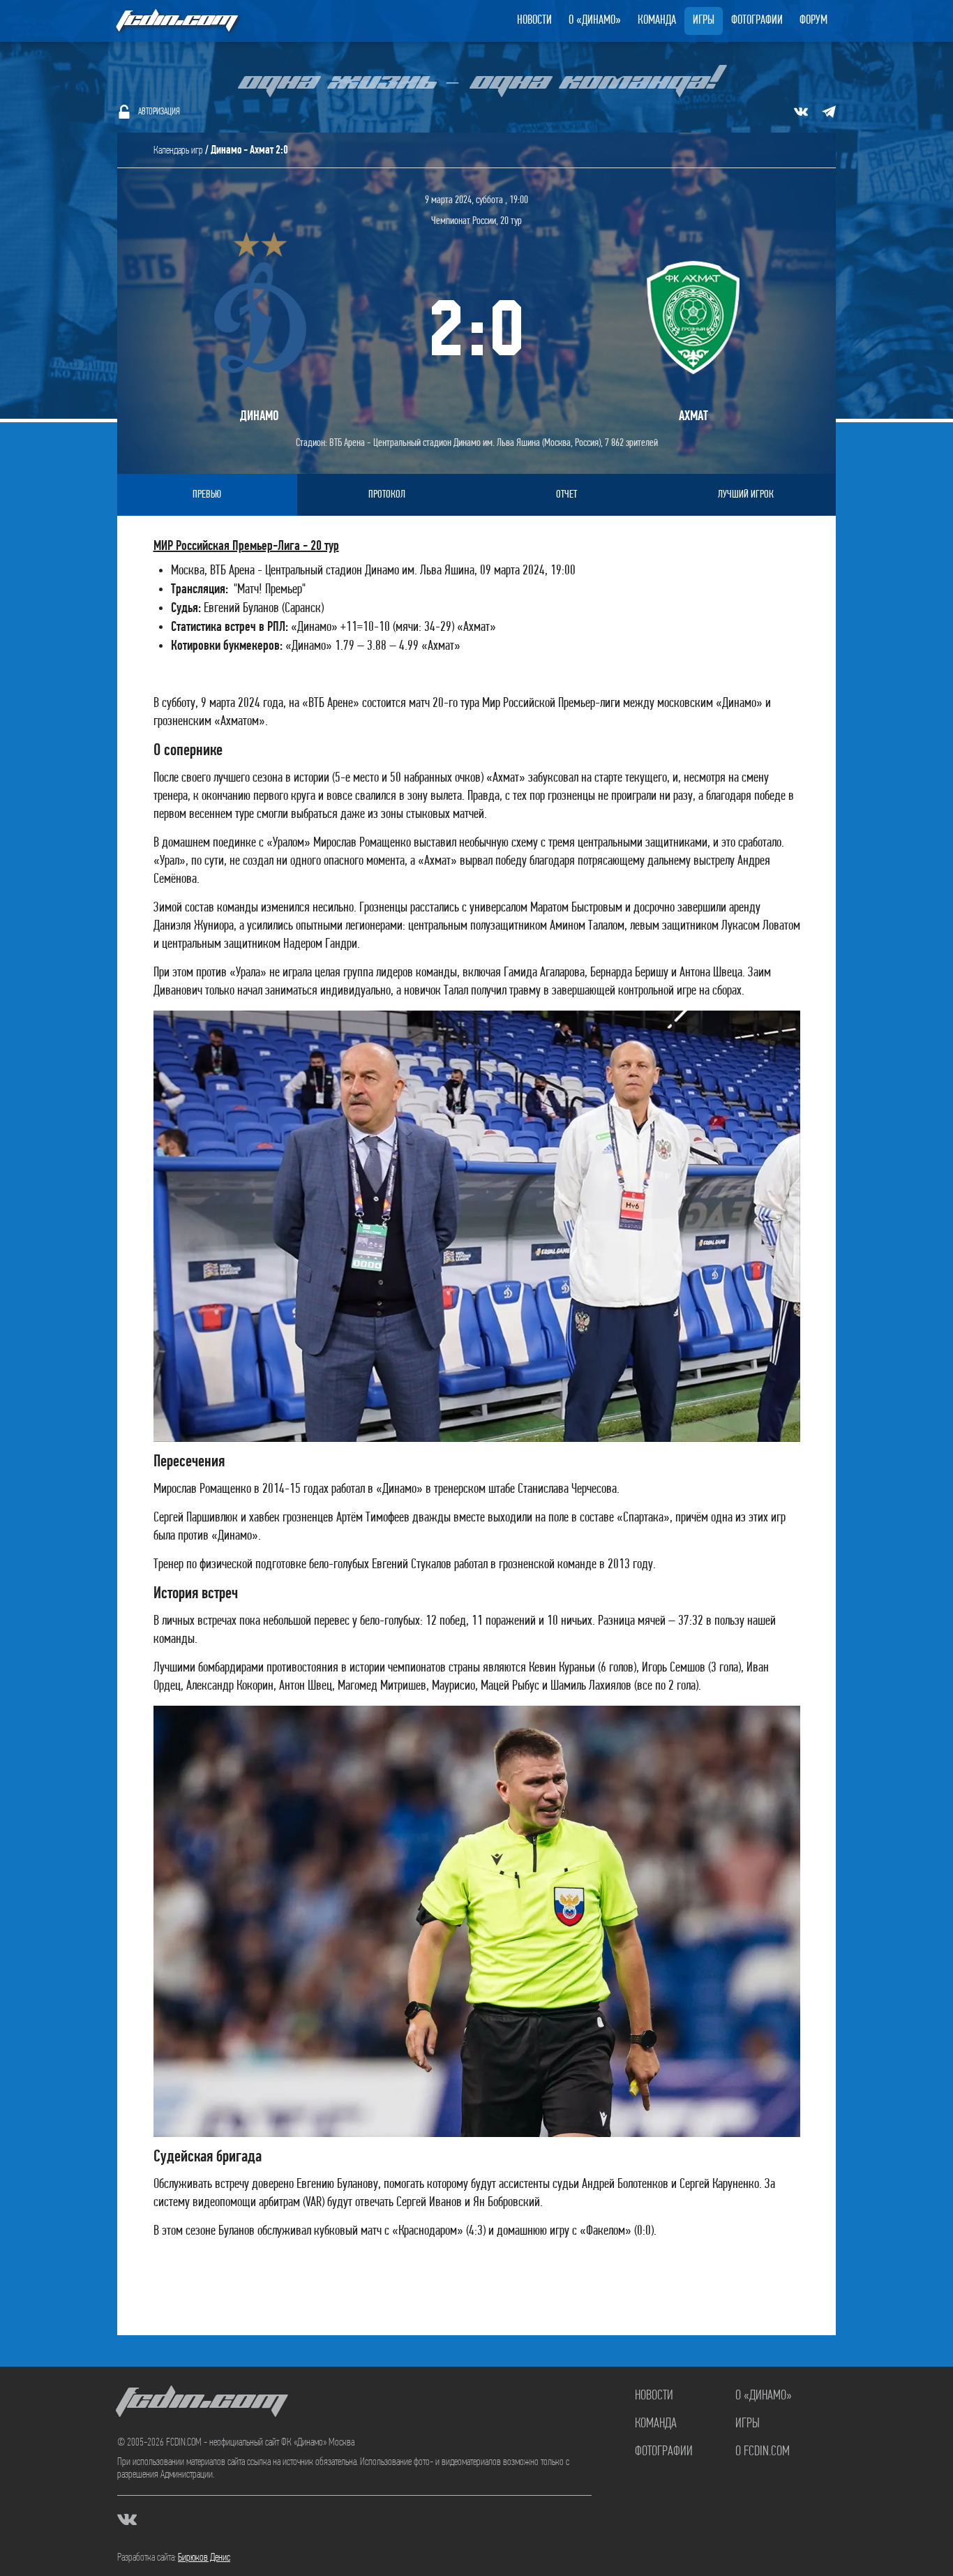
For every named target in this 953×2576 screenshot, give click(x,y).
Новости (534, 21)
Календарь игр (178, 151)
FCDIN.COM (176, 21)
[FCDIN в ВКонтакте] (801, 112)
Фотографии (757, 21)
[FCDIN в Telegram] (829, 112)
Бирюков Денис (204, 2558)
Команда (657, 21)
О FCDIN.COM (763, 2452)
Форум (813, 21)
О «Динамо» (595, 21)
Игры (704, 21)
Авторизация (159, 112)
